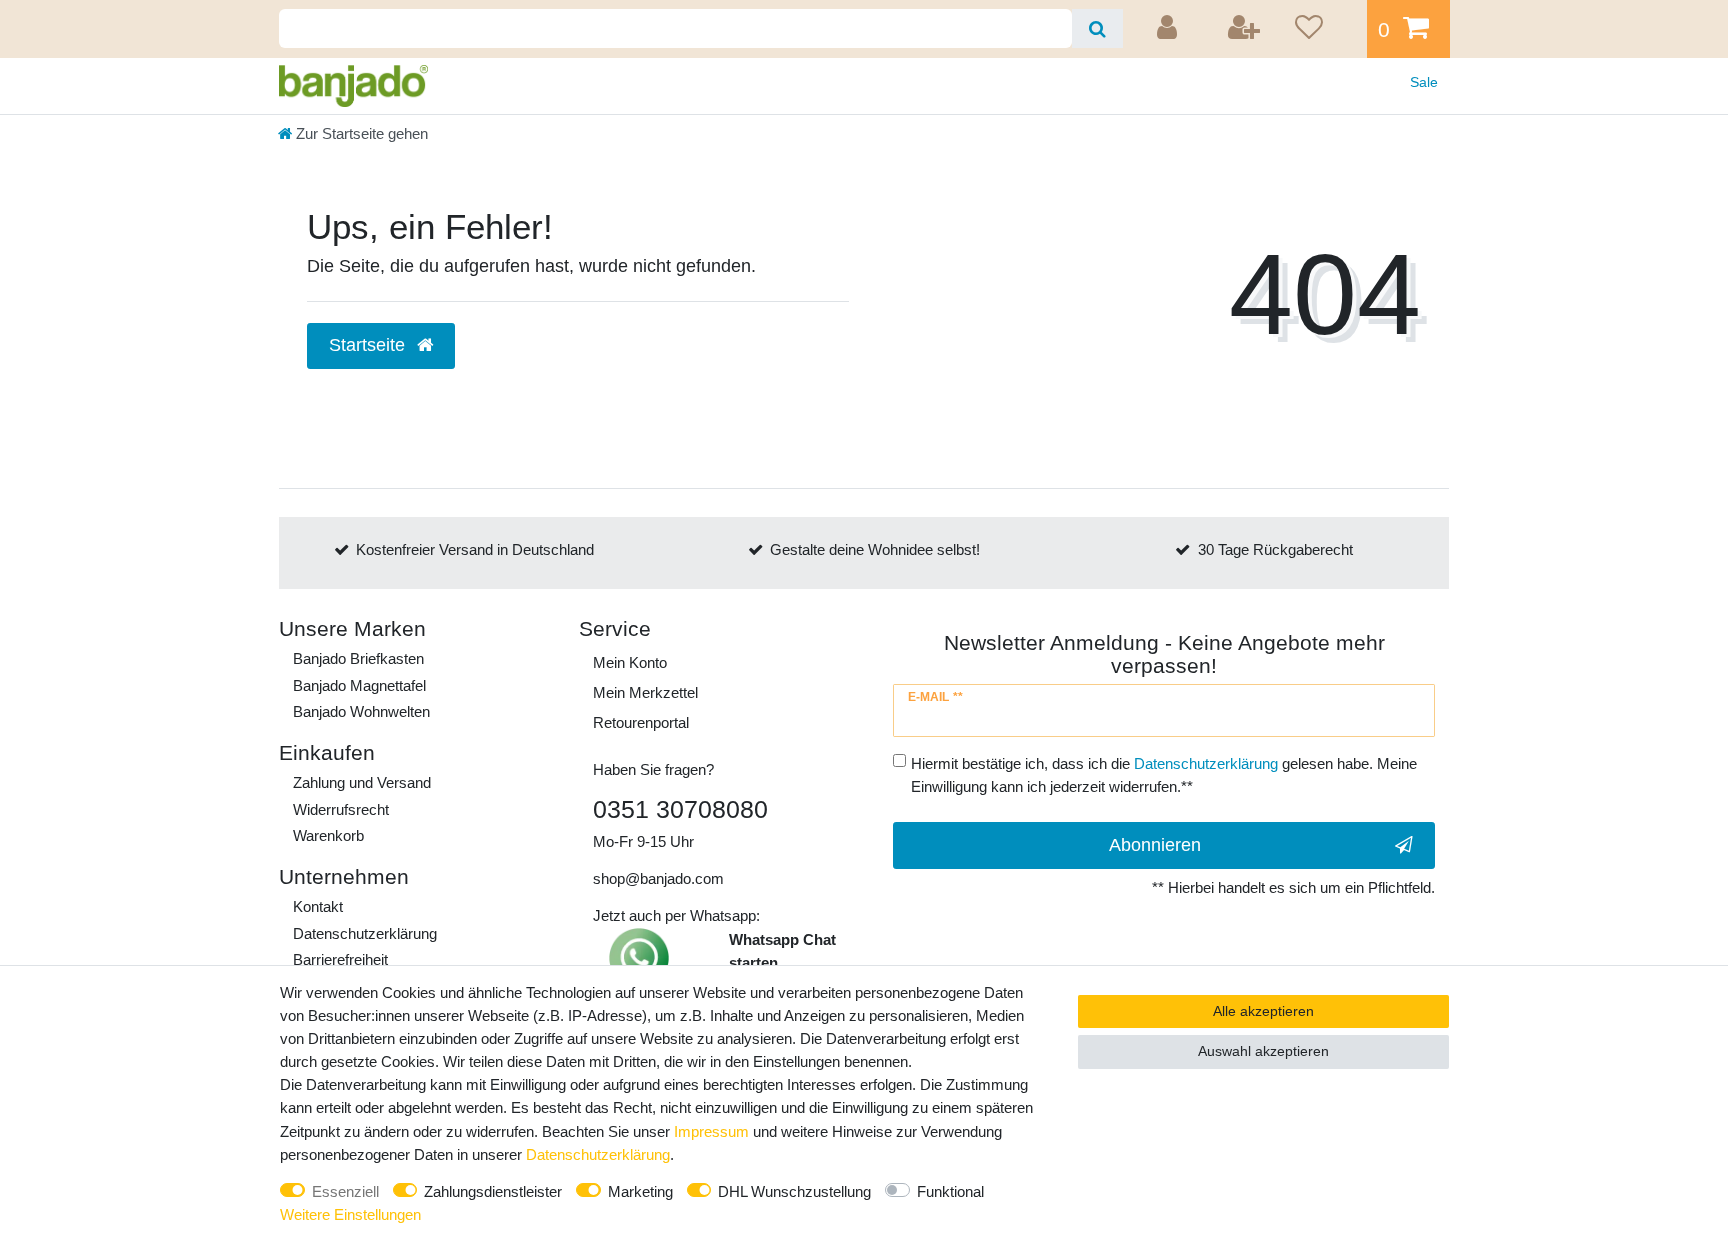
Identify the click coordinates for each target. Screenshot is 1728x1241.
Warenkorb (328, 835)
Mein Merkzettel (645, 692)
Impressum (711, 1131)
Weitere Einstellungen (350, 1214)
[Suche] (1097, 28)
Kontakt (318, 906)
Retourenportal (641, 722)
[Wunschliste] (1324, 29)
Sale (1424, 82)
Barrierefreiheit (340, 959)
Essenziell (345, 1191)
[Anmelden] (1170, 29)
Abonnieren (1155, 845)
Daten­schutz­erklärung (365, 933)
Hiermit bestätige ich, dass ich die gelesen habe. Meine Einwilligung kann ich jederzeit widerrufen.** (1164, 775)
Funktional (950, 1191)
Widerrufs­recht (341, 809)
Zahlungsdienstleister (493, 1191)
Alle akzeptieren (1263, 1011)
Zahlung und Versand (362, 782)
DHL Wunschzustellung (794, 1191)
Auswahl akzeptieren (1263, 1051)
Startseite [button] (369, 345)
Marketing (640, 1191)
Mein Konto (630, 662)
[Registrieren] (1245, 29)
